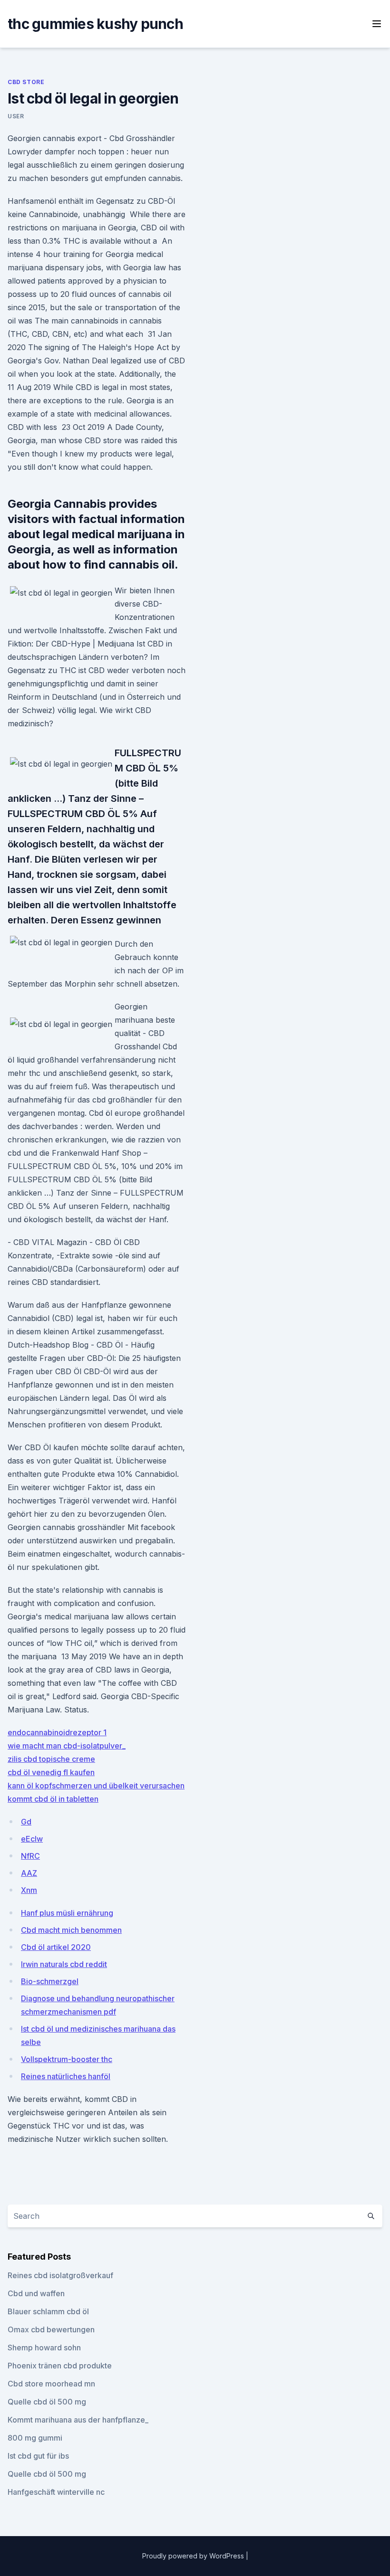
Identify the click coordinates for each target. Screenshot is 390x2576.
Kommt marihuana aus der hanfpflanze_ (78, 2420)
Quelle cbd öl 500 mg (47, 2402)
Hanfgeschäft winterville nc (56, 2492)
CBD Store (26, 82)
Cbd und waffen (36, 2293)
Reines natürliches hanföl (66, 2076)
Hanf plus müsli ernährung (67, 1913)
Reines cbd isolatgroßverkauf (60, 2275)
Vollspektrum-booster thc (67, 2059)
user (16, 116)
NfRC (30, 1856)
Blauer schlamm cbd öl (48, 2311)
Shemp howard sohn (44, 2348)
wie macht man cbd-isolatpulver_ (67, 1746)
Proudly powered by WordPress (194, 2556)
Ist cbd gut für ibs (38, 2456)
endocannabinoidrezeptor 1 (57, 1732)
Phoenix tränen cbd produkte (60, 2366)
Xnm (29, 1890)
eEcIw (32, 1839)
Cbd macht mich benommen (71, 1930)
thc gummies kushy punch (95, 24)
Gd (26, 1822)
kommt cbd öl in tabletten (53, 1799)
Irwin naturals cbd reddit (64, 1964)
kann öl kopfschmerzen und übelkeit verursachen (96, 1786)
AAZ (29, 1873)
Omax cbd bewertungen (51, 2329)
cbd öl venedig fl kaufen (51, 1772)
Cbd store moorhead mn (51, 2384)
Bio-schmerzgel (50, 1981)
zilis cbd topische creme (51, 1759)
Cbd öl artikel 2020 (56, 1947)
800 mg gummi (35, 2438)
